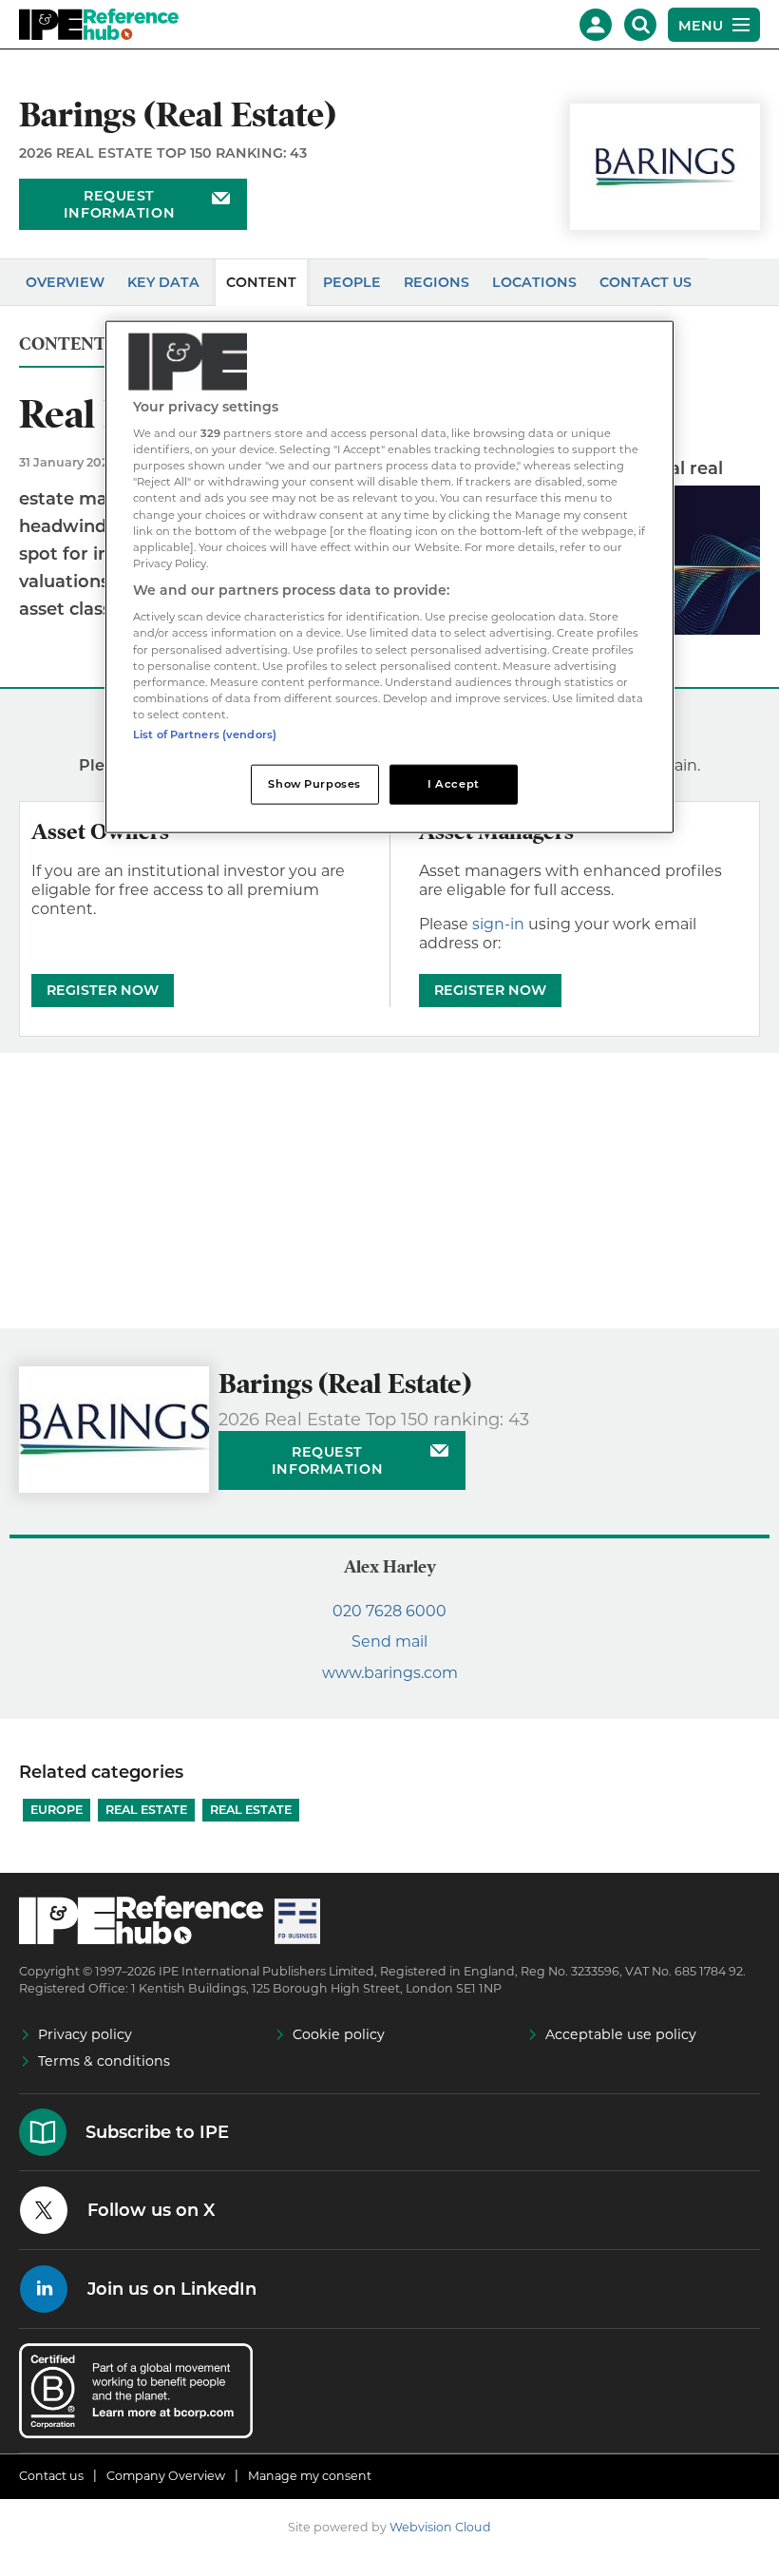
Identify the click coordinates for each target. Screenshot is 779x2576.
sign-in (498, 924)
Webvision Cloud (440, 2527)
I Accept (454, 783)
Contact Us (646, 282)
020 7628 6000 (389, 1611)
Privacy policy (85, 2034)
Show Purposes (314, 783)
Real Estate (146, 1810)
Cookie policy (339, 2034)
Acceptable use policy (621, 2034)
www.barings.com (390, 1673)
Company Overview (166, 2476)
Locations (534, 282)
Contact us (51, 2476)
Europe (57, 1810)
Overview (65, 282)
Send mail (389, 1641)
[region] (389, 576)
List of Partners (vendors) (205, 734)
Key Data (163, 282)
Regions (437, 282)
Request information (119, 204)
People (352, 282)
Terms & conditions (104, 2061)
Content (261, 282)
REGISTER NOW (103, 990)
